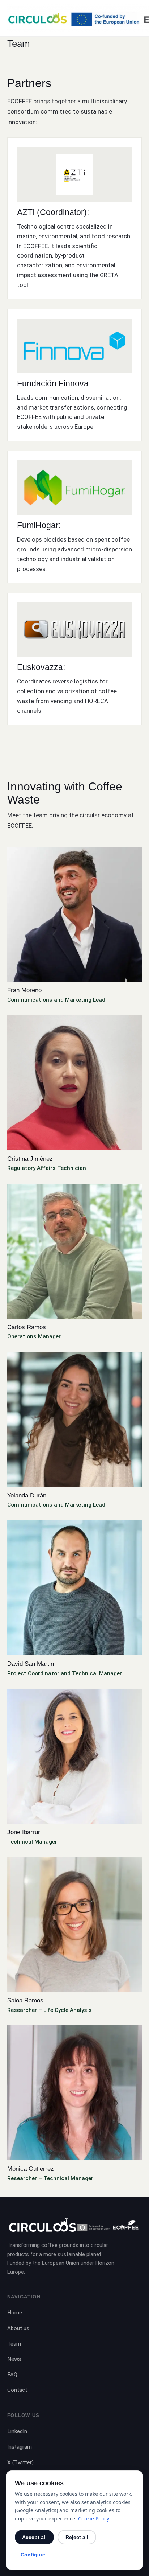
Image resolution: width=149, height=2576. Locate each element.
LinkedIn (17, 2431)
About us (18, 2328)
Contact (17, 2390)
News (14, 2359)
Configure (33, 2555)
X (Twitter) (20, 2462)
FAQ (12, 2375)
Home (15, 2313)
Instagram (20, 2447)
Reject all (77, 2537)
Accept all (34, 2537)
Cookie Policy (93, 2519)
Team (14, 2344)
